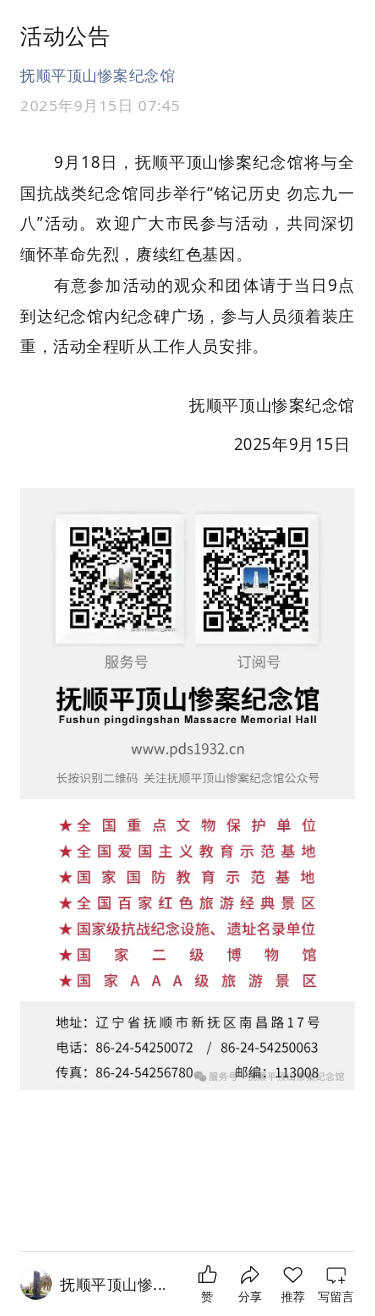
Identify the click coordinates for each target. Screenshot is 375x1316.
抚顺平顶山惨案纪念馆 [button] (97, 75)
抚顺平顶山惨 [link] (113, 1284)
